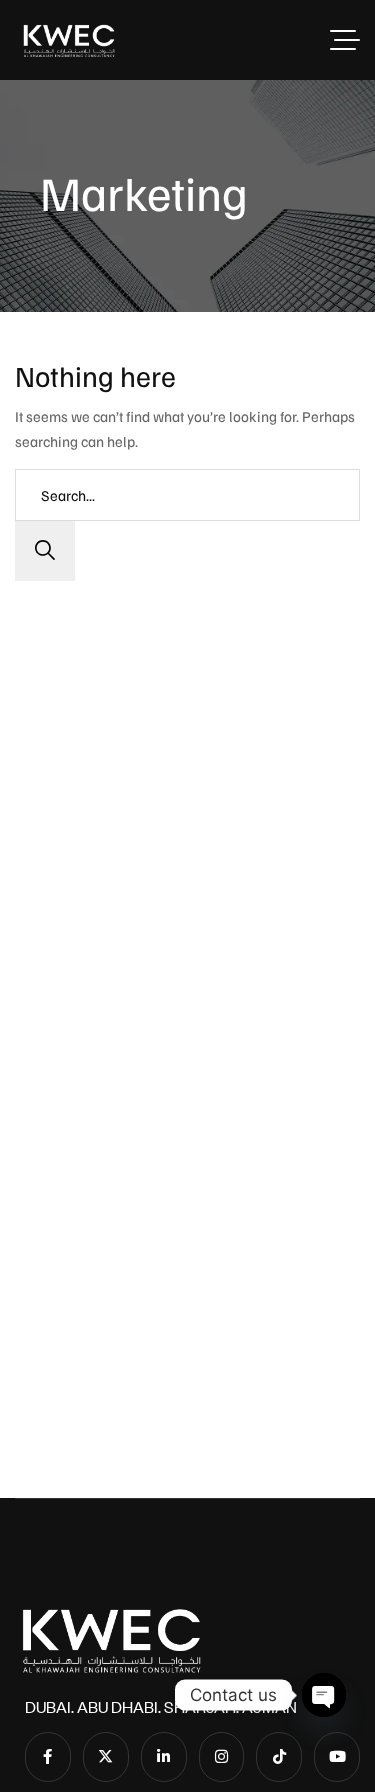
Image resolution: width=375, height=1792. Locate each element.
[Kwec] (68, 40)
